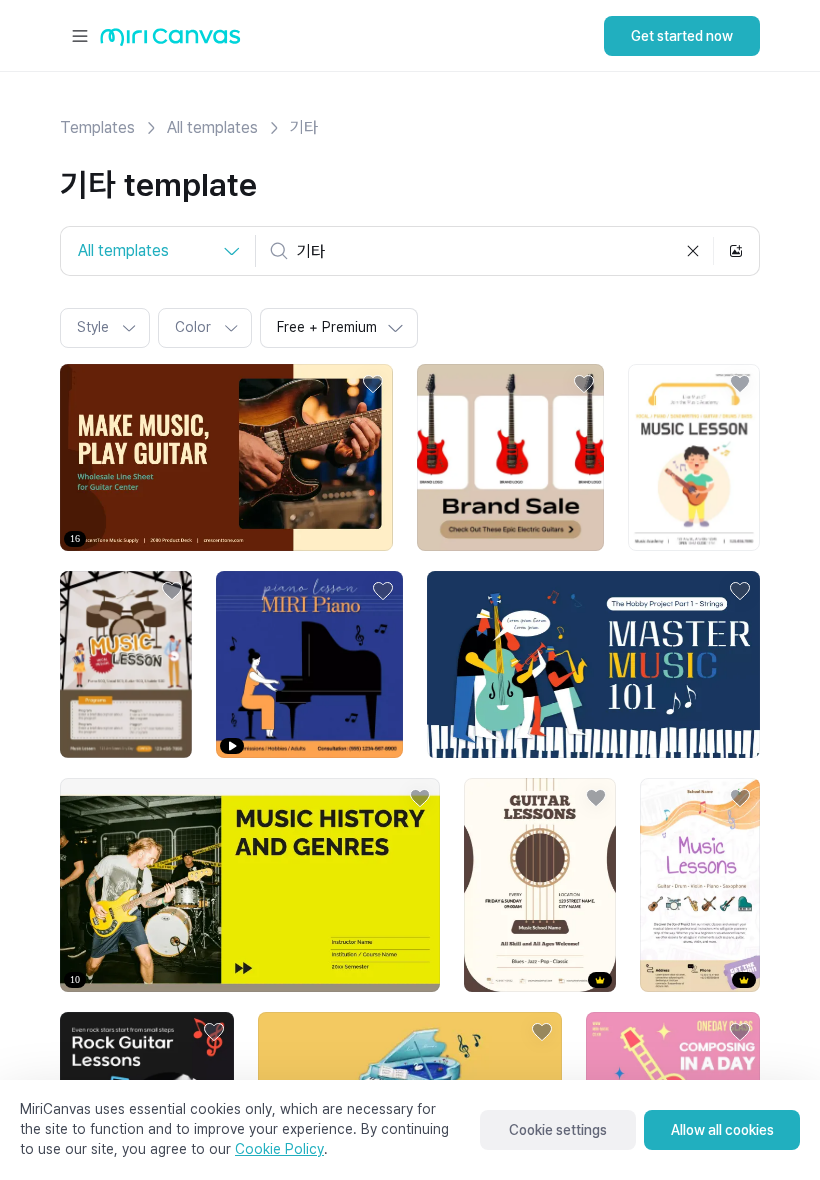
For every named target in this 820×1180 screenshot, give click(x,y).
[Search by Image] (736, 251)
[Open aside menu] (80, 36)
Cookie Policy (279, 1149)
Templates (97, 127)
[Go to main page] (170, 41)
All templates (212, 127)
